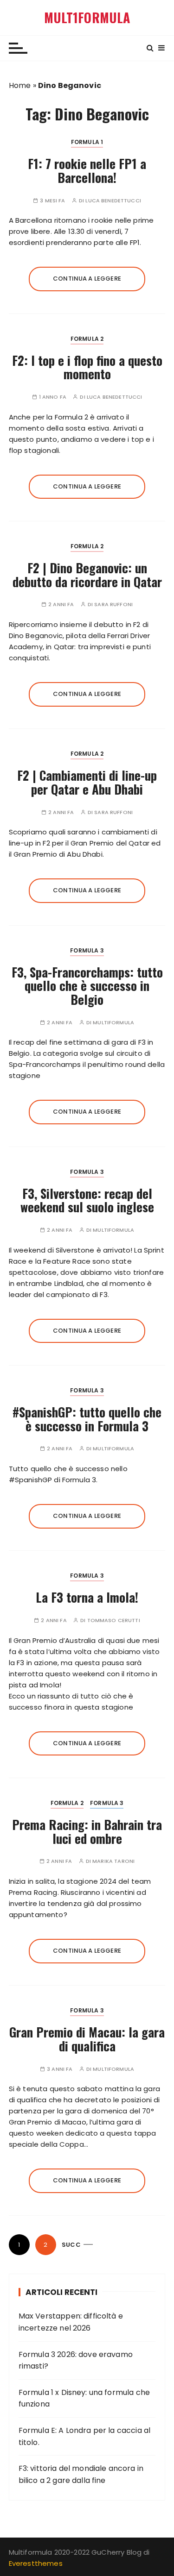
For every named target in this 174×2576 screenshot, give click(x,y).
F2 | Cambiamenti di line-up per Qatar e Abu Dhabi (87, 782)
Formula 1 (87, 142)
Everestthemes (36, 2563)
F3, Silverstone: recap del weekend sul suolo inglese (87, 1200)
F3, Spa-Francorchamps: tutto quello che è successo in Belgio (87, 986)
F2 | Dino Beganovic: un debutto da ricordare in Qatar (87, 575)
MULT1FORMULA (87, 18)
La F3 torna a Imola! (87, 1597)
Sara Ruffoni (113, 605)
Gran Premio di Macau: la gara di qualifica (87, 2039)
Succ (71, 2245)
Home (20, 85)
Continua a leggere (87, 279)
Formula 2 (87, 339)
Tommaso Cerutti (114, 1620)
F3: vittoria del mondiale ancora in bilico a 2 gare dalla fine (81, 2474)
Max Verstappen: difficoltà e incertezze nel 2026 (71, 2322)
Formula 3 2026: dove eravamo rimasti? (76, 2360)
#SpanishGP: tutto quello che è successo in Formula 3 (87, 1419)
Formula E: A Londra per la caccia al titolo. (84, 2436)
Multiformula (113, 1023)
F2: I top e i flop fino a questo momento (87, 367)
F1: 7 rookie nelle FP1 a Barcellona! (87, 170)
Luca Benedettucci (113, 201)
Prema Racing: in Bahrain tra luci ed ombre (87, 1831)
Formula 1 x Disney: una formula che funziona (84, 2398)
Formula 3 (87, 950)
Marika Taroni (113, 1861)
